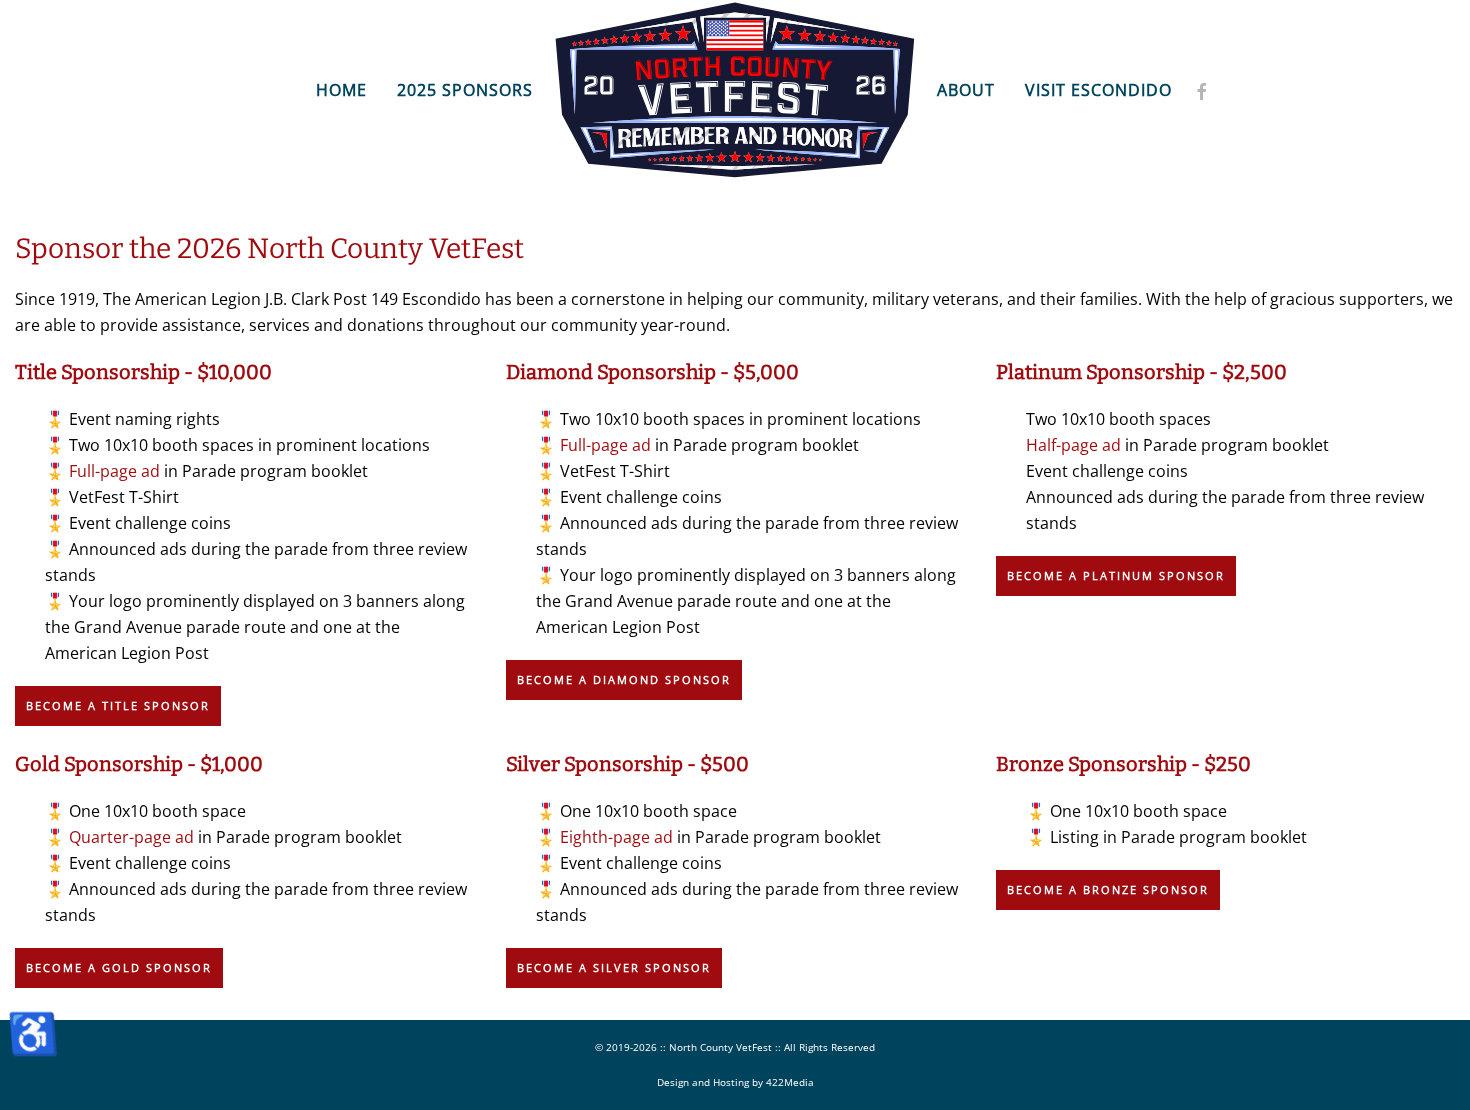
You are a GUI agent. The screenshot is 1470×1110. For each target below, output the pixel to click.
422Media (790, 1082)
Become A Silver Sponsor (614, 967)
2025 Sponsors (465, 90)
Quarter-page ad (131, 837)
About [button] (966, 90)
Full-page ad (114, 471)
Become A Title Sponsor (118, 705)
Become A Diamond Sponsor (624, 679)
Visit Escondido (1098, 90)
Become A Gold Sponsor (119, 967)
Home (341, 90)
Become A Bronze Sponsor (1108, 889)
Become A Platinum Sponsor (1116, 575)
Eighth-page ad (616, 837)
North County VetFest (720, 1047)
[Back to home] (735, 90)
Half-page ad (1073, 445)
